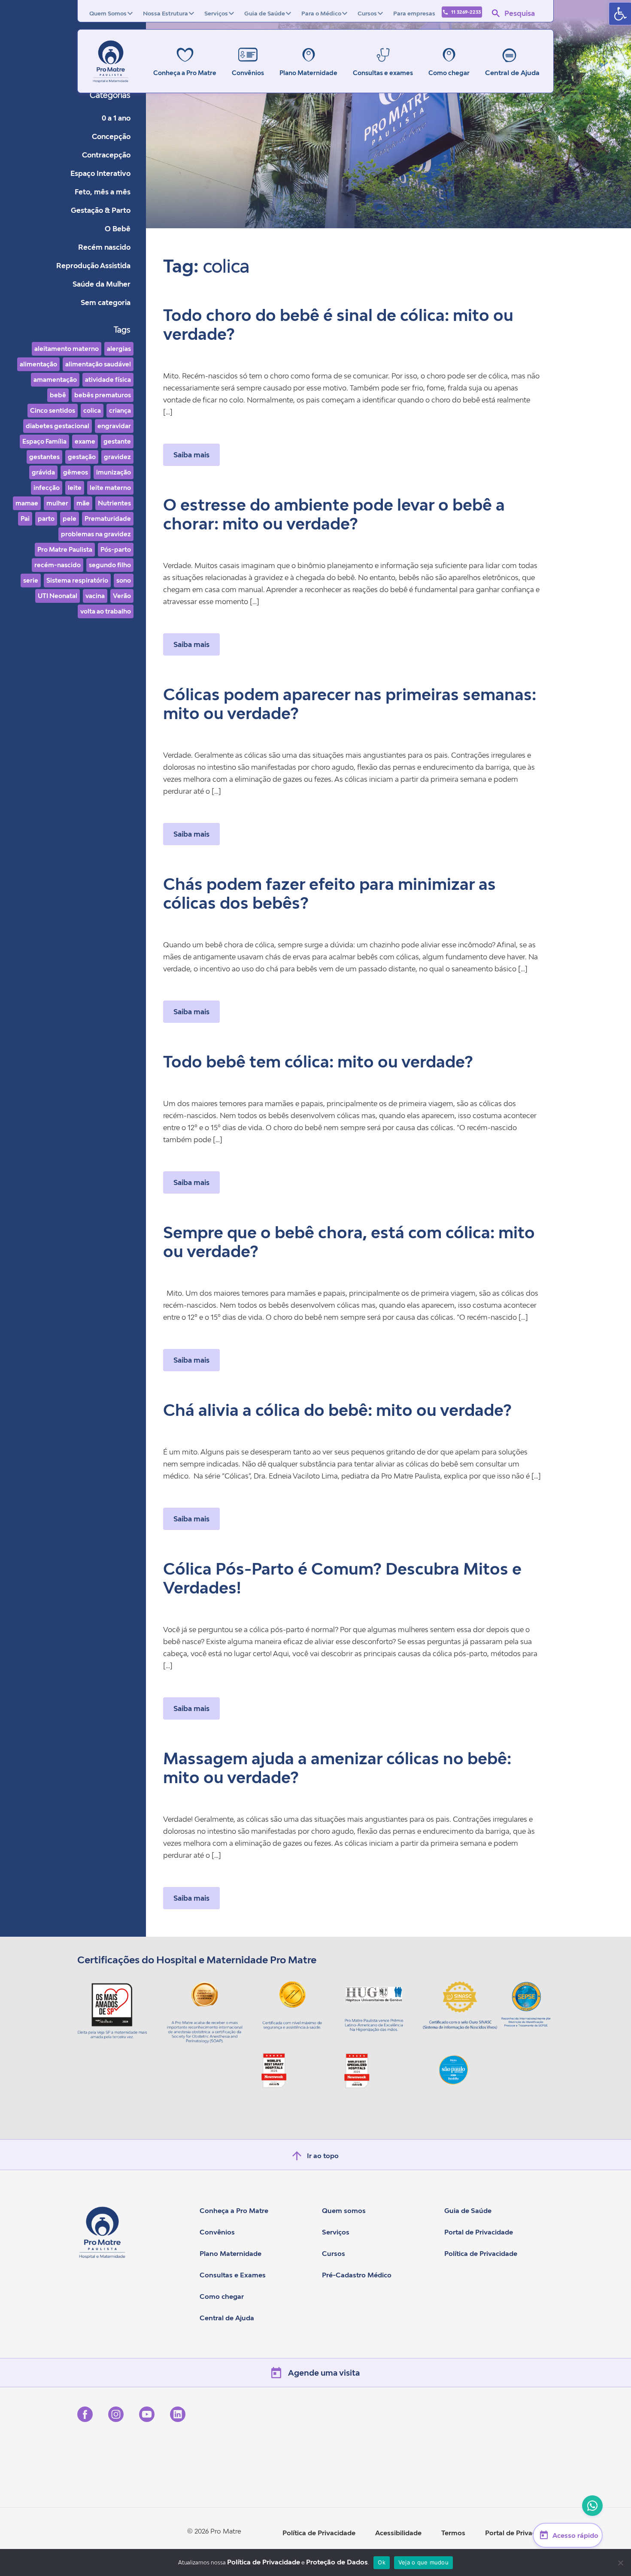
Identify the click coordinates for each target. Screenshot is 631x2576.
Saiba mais (191, 455)
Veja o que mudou (423, 2562)
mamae (27, 503)
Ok (382, 2562)
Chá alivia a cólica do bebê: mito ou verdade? (337, 1410)
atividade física (108, 379)
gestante (117, 441)
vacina (95, 596)
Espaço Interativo (100, 173)
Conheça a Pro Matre (234, 2210)
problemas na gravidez (96, 534)
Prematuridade (108, 519)
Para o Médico (321, 13)
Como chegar (222, 2296)
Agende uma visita (324, 2373)
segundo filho (110, 565)
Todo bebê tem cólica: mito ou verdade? (318, 1062)
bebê (58, 395)
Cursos (367, 13)
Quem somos (344, 2210)
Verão (122, 596)
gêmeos (76, 472)
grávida (43, 472)
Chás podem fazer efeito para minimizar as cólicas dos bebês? (329, 893)
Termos (453, 2533)
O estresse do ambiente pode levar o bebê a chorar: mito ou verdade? (334, 514)
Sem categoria (106, 302)
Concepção (111, 136)
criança (120, 410)
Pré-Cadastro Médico (357, 2275)
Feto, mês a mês (103, 192)
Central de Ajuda (512, 73)
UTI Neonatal (58, 596)
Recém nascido (104, 247)
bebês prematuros (103, 395)
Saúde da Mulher (102, 284)
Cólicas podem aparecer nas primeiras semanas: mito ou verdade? (350, 704)
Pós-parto (116, 549)
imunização (114, 472)
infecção (47, 488)
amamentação (55, 379)
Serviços (216, 13)
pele (70, 519)
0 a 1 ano (116, 118)
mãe (83, 503)
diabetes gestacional (58, 426)
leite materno (110, 488)
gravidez (117, 457)
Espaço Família (44, 441)
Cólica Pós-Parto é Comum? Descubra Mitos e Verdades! (342, 1578)
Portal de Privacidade (479, 2232)
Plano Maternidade (231, 2253)
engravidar (114, 426)
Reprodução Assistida (93, 266)
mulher (57, 503)
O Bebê (118, 229)
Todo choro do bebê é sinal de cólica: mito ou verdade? (338, 325)
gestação (82, 457)
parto (46, 519)
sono (124, 580)
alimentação (38, 364)
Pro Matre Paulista (65, 549)
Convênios (217, 2232)
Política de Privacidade (481, 2253)
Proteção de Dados (337, 2562)
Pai (25, 519)
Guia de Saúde (265, 13)
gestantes (44, 457)
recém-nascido (58, 565)
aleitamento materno (67, 349)
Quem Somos (108, 13)
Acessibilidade (398, 2533)
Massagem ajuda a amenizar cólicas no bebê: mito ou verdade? (337, 1768)
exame (85, 441)
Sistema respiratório (77, 580)
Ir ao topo (323, 2156)
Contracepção (106, 155)
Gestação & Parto (101, 210)
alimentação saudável (98, 364)
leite (75, 488)
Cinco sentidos (53, 410)
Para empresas (414, 13)
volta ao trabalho (106, 611)
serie (31, 580)
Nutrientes (114, 503)
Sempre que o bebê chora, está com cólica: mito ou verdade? (349, 1242)
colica (92, 410)
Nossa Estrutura (165, 13)
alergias (119, 349)
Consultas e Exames (233, 2275)
